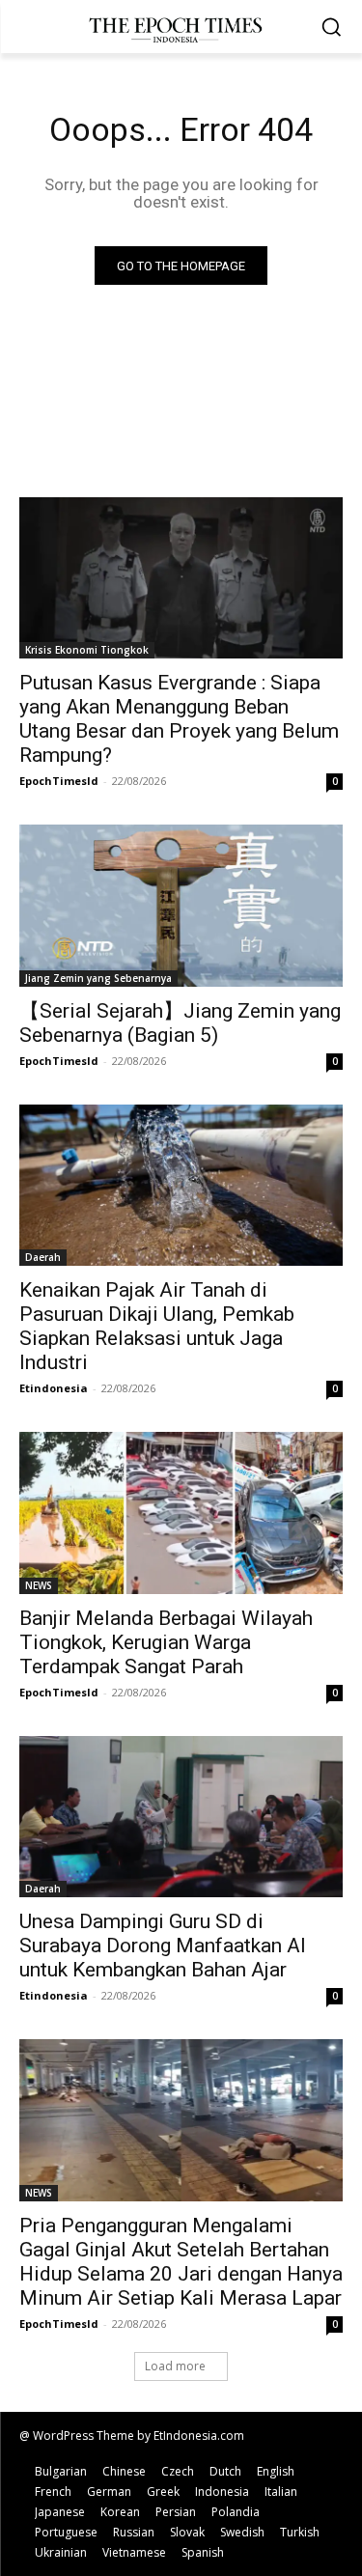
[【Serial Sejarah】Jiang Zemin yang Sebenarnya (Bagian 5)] (181, 906)
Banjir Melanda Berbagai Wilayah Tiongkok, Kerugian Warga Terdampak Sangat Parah (166, 1642)
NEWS (39, 1585)
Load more (175, 2366)
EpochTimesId (59, 781)
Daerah (43, 1257)
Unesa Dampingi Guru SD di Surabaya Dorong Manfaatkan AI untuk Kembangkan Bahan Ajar (163, 1946)
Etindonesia (54, 1388)
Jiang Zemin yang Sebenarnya (98, 978)
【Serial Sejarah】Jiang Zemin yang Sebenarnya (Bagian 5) (180, 1023)
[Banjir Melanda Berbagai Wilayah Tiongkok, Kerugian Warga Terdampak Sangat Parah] (181, 1513)
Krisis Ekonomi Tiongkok (87, 650)
